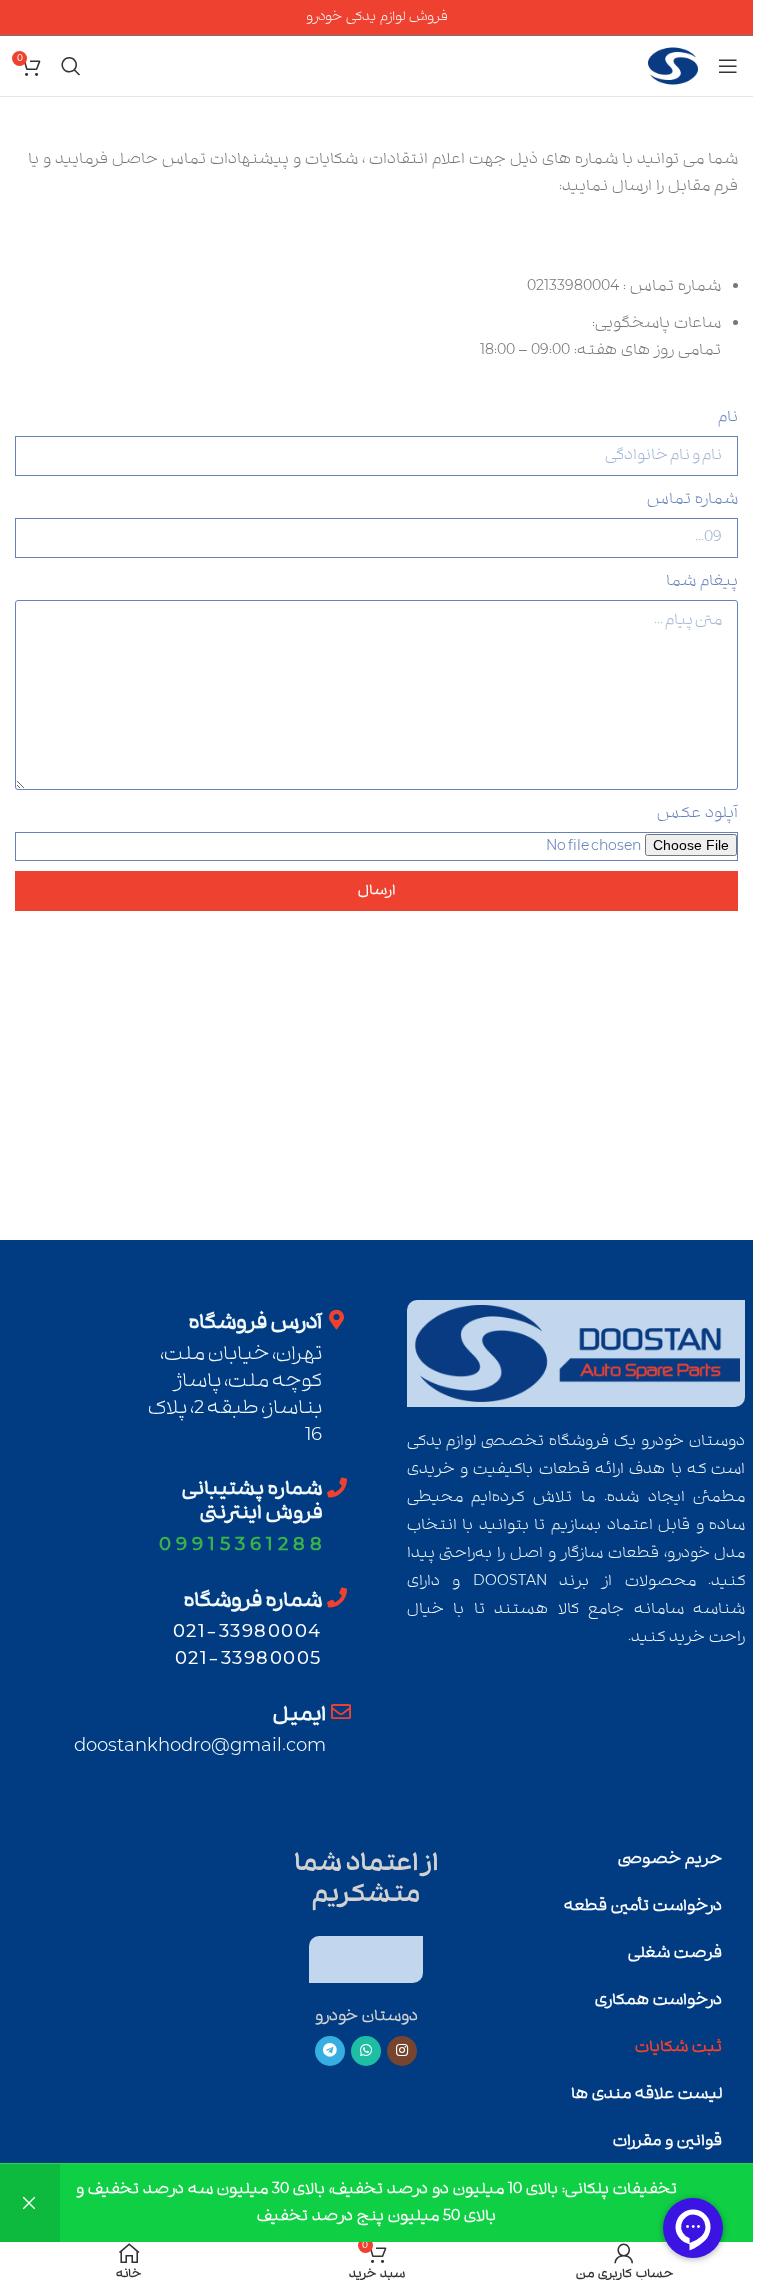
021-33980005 (248, 1658)
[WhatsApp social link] (366, 2051)
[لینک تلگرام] (330, 2051)
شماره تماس (692, 499)
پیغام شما (702, 581)
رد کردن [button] (30, 2203)
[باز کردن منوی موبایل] (728, 66)
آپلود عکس (697, 813)
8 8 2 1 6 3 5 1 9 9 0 (240, 1544)
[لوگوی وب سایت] (673, 66)
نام (728, 417)
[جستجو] (71, 66)
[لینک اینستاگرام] (402, 2051)
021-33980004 (247, 1631)
